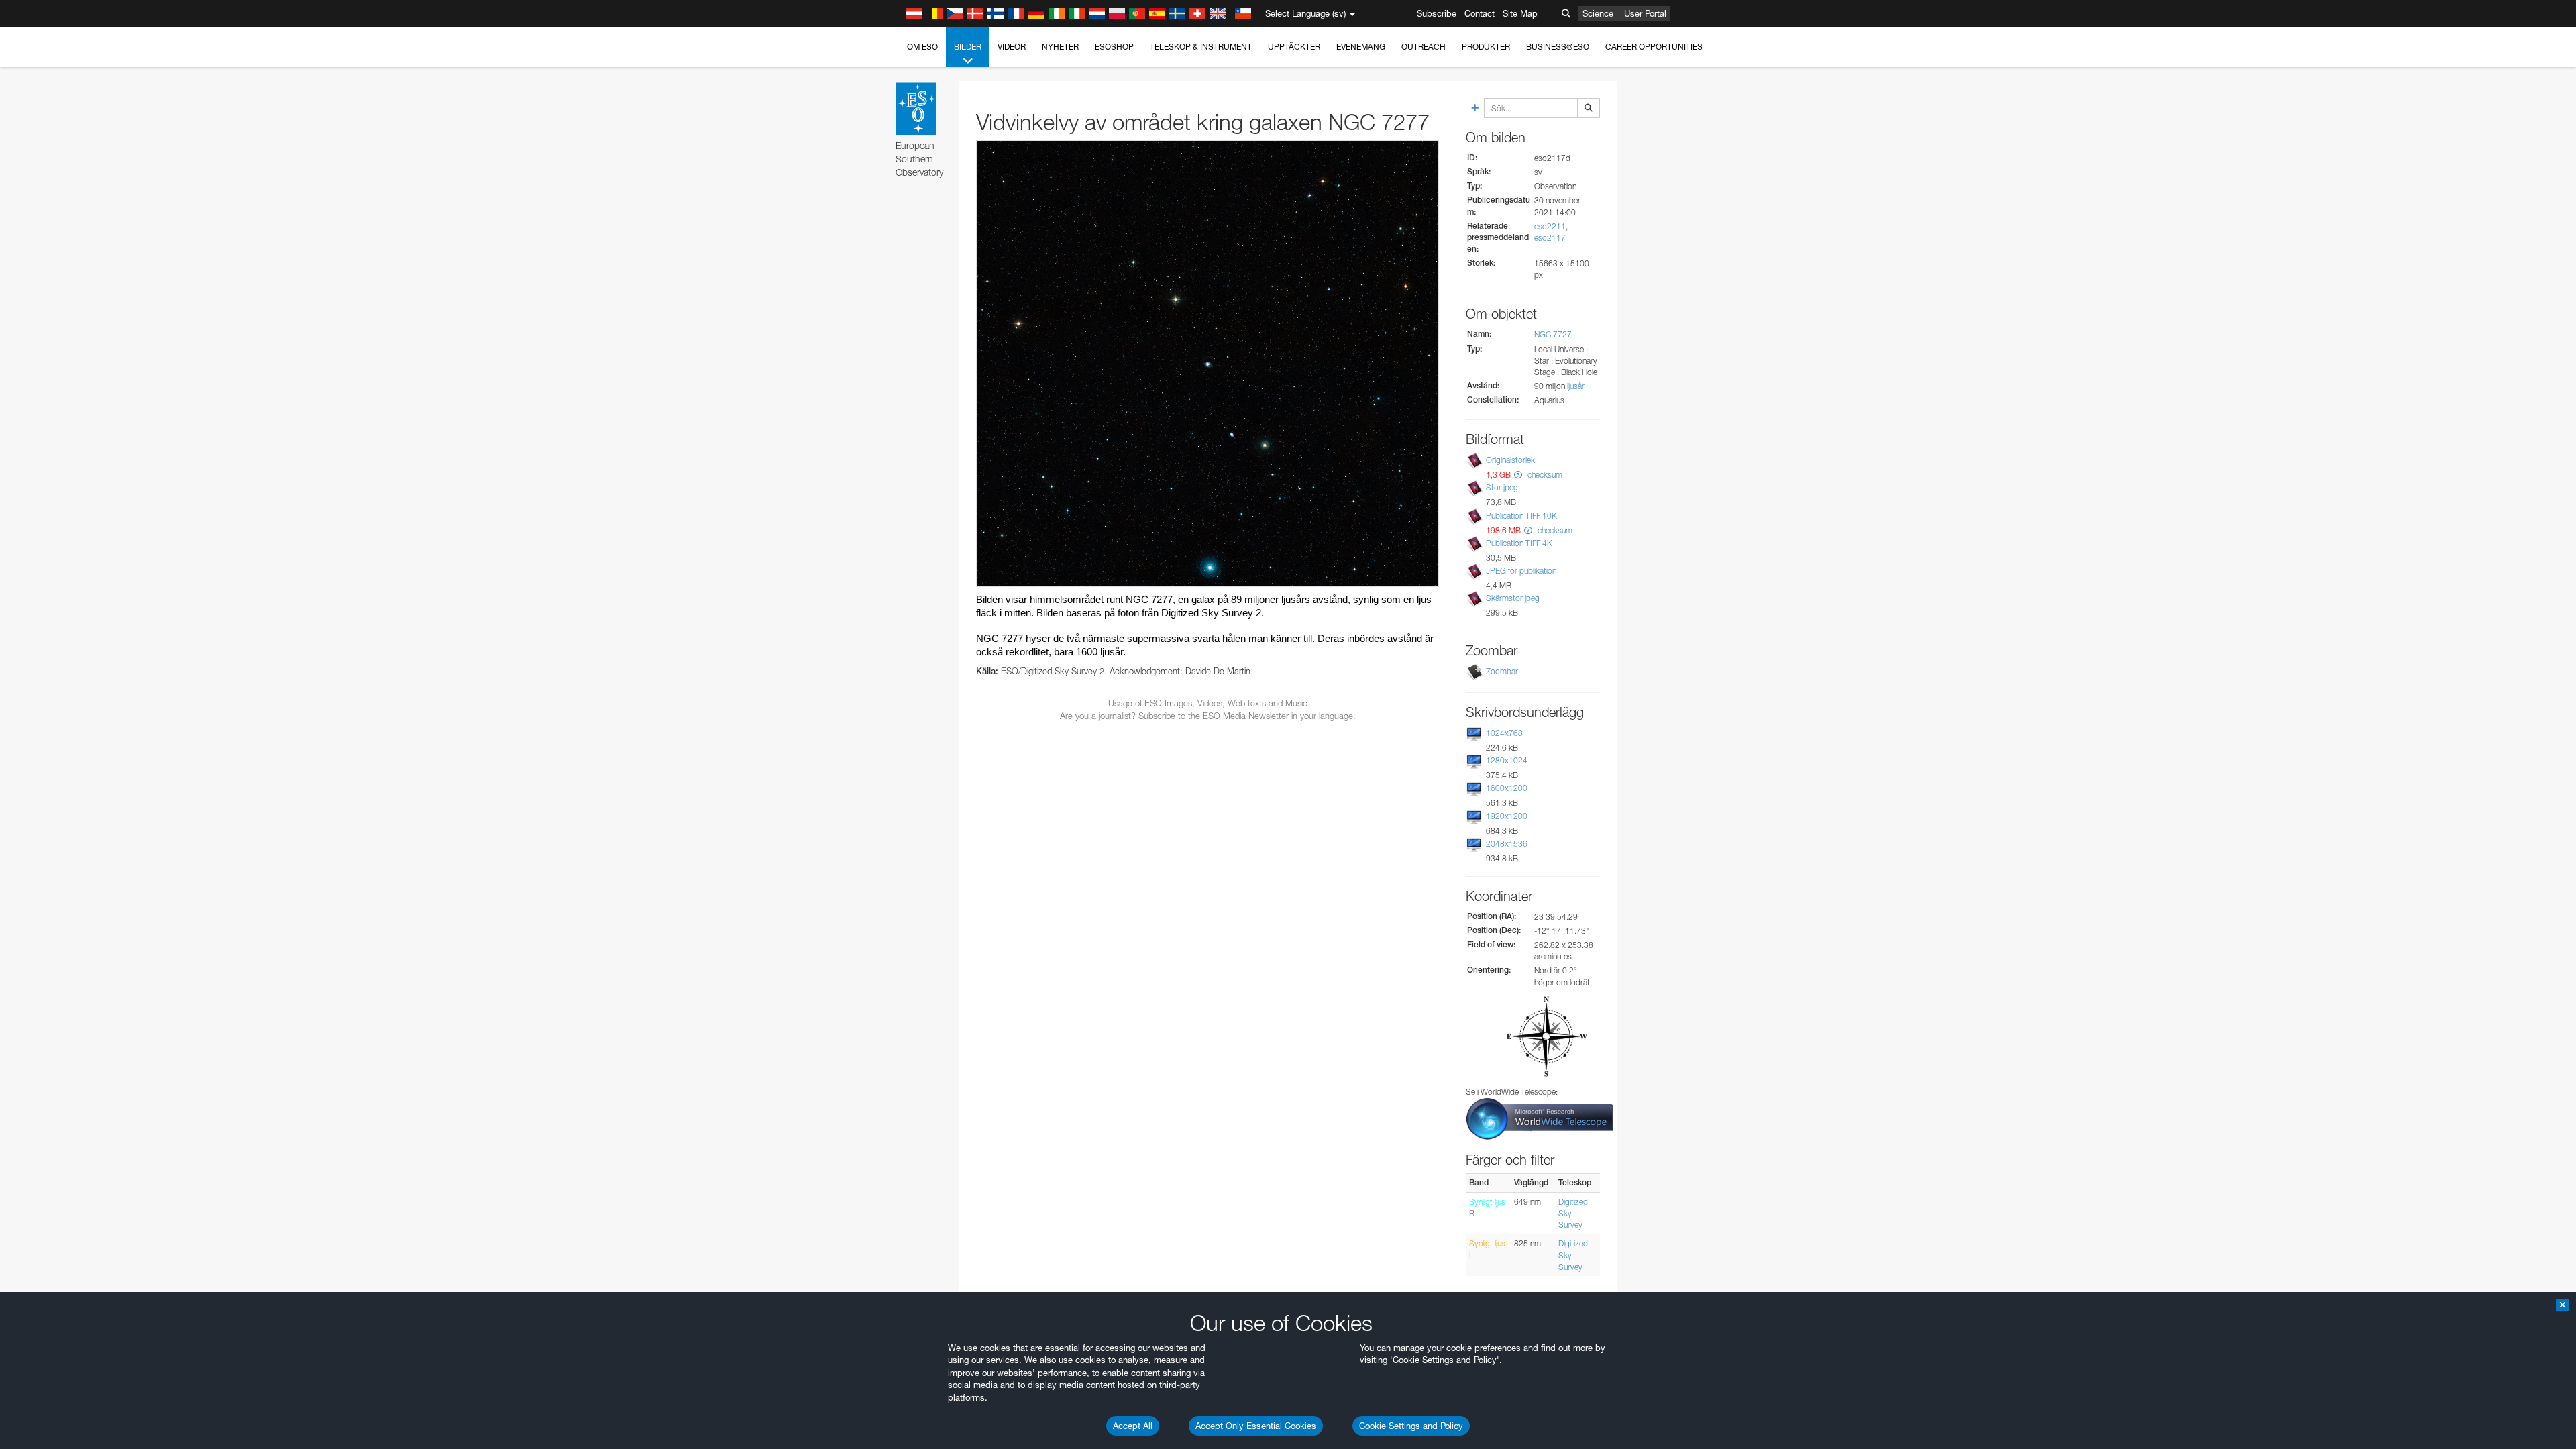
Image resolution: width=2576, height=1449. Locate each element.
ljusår (1576, 386)
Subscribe (1437, 13)
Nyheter (1060, 47)
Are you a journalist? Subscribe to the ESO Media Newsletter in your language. (1208, 716)
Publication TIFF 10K (1521, 516)
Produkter (1486, 47)
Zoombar (1502, 671)
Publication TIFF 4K (1519, 543)
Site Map (1520, 13)
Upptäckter (1294, 47)
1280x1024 (1507, 760)
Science (1598, 13)
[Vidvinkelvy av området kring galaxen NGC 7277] (1207, 363)
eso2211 (1550, 226)
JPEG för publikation (1521, 571)
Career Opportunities (1654, 47)
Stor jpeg (1502, 487)
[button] (1518, 475)
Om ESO (922, 47)
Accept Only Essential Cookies (1256, 1426)
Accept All (1133, 1426)
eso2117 (1550, 238)
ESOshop (1114, 47)
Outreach (1424, 47)
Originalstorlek (1510, 460)
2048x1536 (1507, 844)
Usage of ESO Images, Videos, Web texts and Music (1208, 703)
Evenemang (1361, 47)
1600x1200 (1507, 788)
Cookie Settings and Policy (1411, 1426)
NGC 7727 (1553, 334)
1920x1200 (1507, 816)
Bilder (968, 47)
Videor (1012, 47)
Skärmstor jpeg (1513, 598)
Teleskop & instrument (1201, 47)
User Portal (1645, 13)
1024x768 (1504, 733)
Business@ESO (1558, 47)
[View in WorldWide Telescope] (1540, 1118)
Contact (1480, 13)
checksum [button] (1544, 475)
